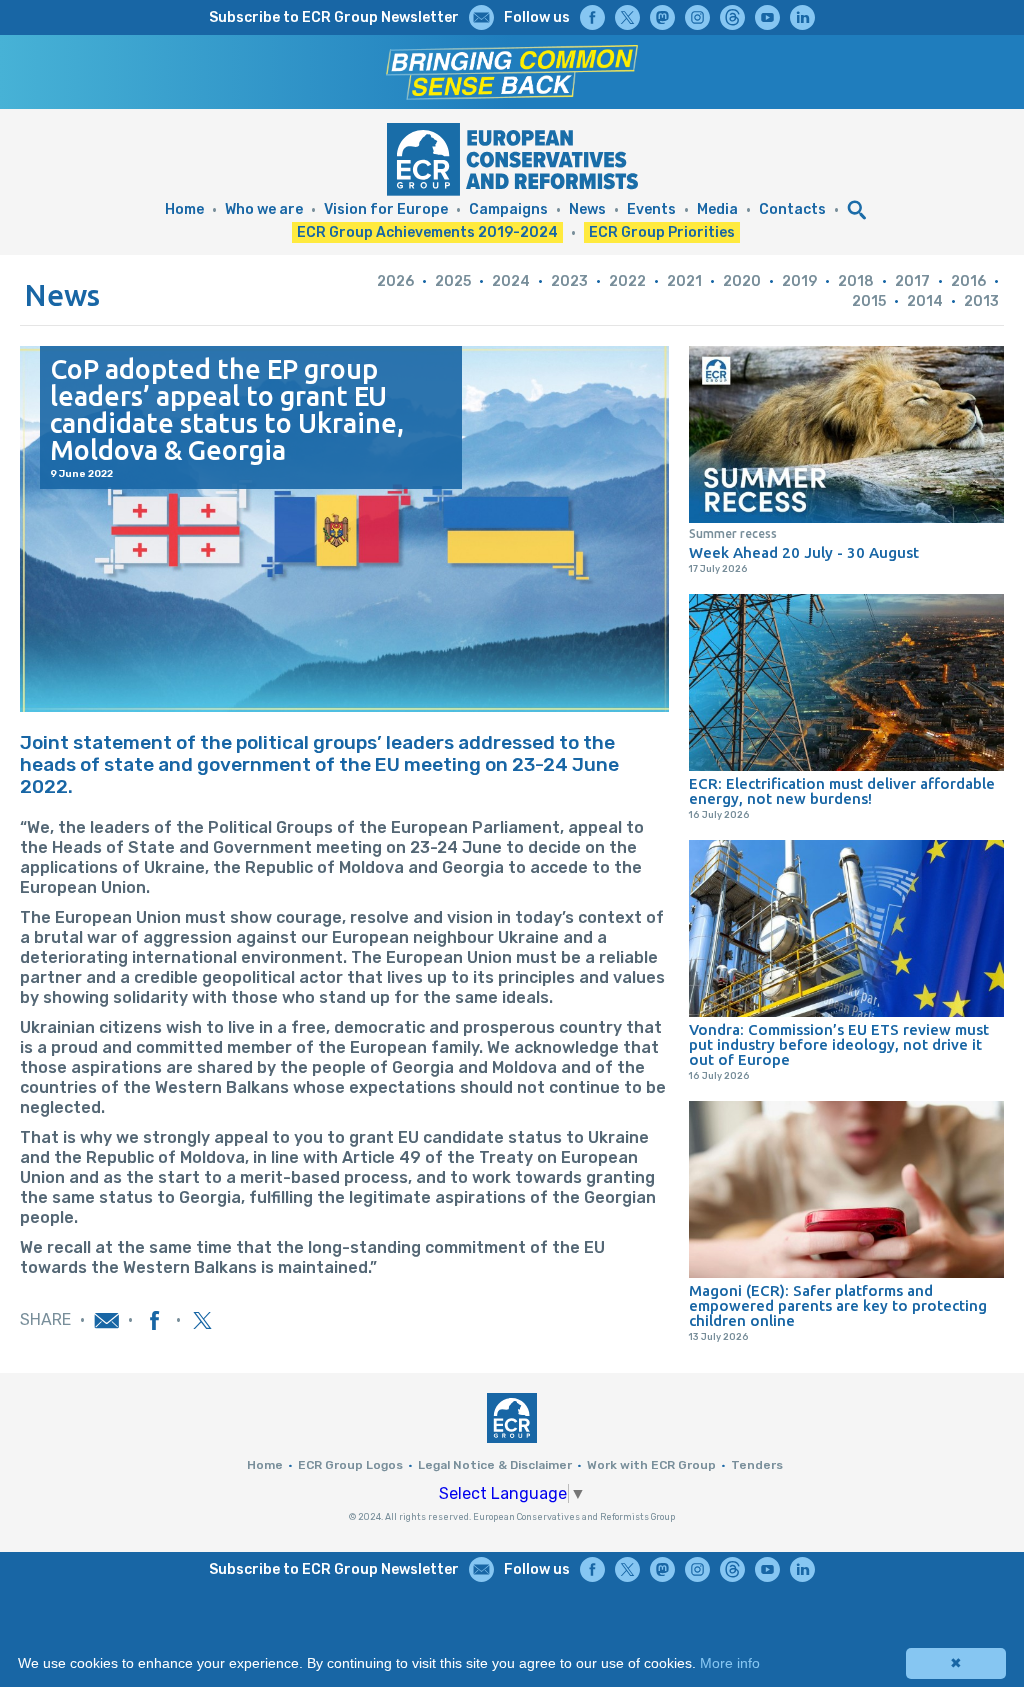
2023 (569, 281)
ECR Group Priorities (662, 232)
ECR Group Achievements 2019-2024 (427, 232)
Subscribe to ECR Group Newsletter (334, 17)
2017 (912, 281)
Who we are (264, 209)
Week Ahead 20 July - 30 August (804, 552)
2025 (453, 281)
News (587, 209)
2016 (968, 281)
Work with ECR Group (651, 1465)
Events (651, 209)
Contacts (792, 209)
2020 (742, 281)
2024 (511, 281)
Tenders (757, 1465)
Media (717, 209)
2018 (856, 281)
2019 (799, 281)
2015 (869, 301)
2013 (981, 301)
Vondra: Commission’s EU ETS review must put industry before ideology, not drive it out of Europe (839, 1044)
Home (184, 209)
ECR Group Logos (350, 1465)
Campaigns (508, 209)
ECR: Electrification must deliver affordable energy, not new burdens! (842, 791)
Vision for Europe (386, 209)
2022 (627, 281)
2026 (395, 281)
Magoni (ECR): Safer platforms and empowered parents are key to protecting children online (838, 1305)
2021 (684, 281)
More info (730, 1663)
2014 (925, 301)
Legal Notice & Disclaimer (495, 1465)
